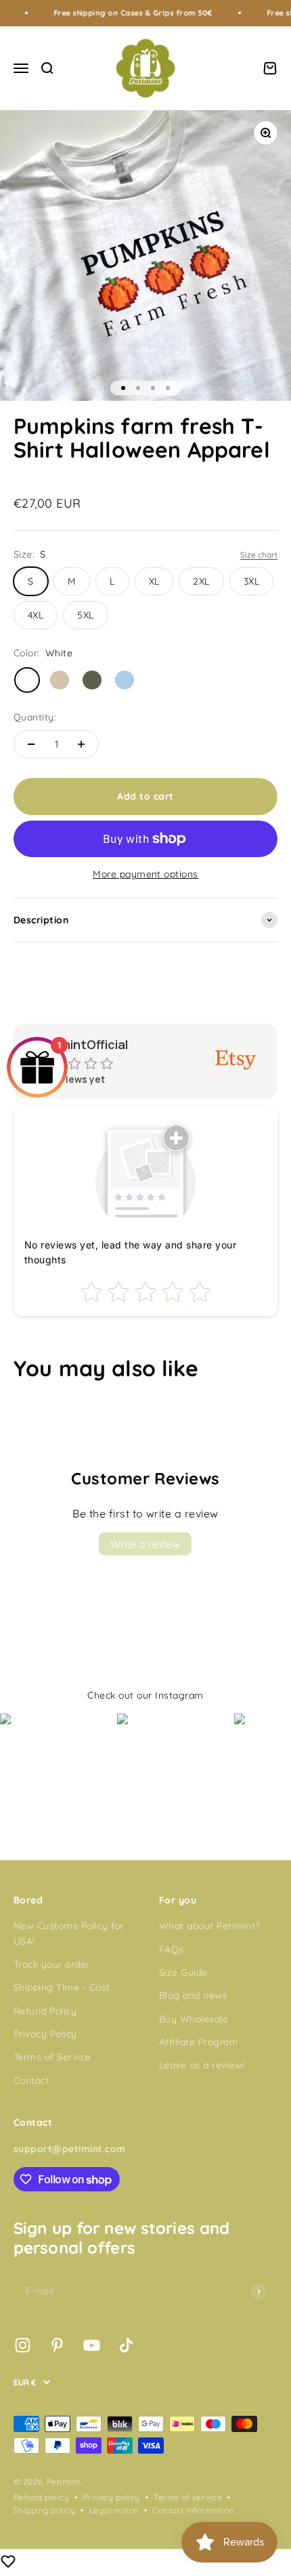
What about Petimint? (210, 1926)
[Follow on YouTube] (92, 2345)
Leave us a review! (202, 2065)
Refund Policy (45, 2011)
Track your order (52, 1964)
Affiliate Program (199, 2042)
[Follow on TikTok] (126, 2345)
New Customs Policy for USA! (69, 1933)
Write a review (145, 1544)
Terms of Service (52, 2057)
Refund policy (41, 2497)
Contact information (193, 2510)
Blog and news (193, 1995)
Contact (31, 2081)
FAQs (172, 1949)
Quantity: (35, 717)
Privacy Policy (45, 2034)
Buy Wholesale (194, 2019)
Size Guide (183, 1972)
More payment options (145, 874)
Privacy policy (112, 2497)
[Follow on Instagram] (23, 2345)
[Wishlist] (8, 2563)
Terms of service (188, 2497)
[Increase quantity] (81, 744)
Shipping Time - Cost (62, 1987)
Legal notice (114, 2510)
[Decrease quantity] (31, 744)
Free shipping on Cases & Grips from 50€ (111, 13)
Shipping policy (44, 2510)
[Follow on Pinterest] (57, 2345)
